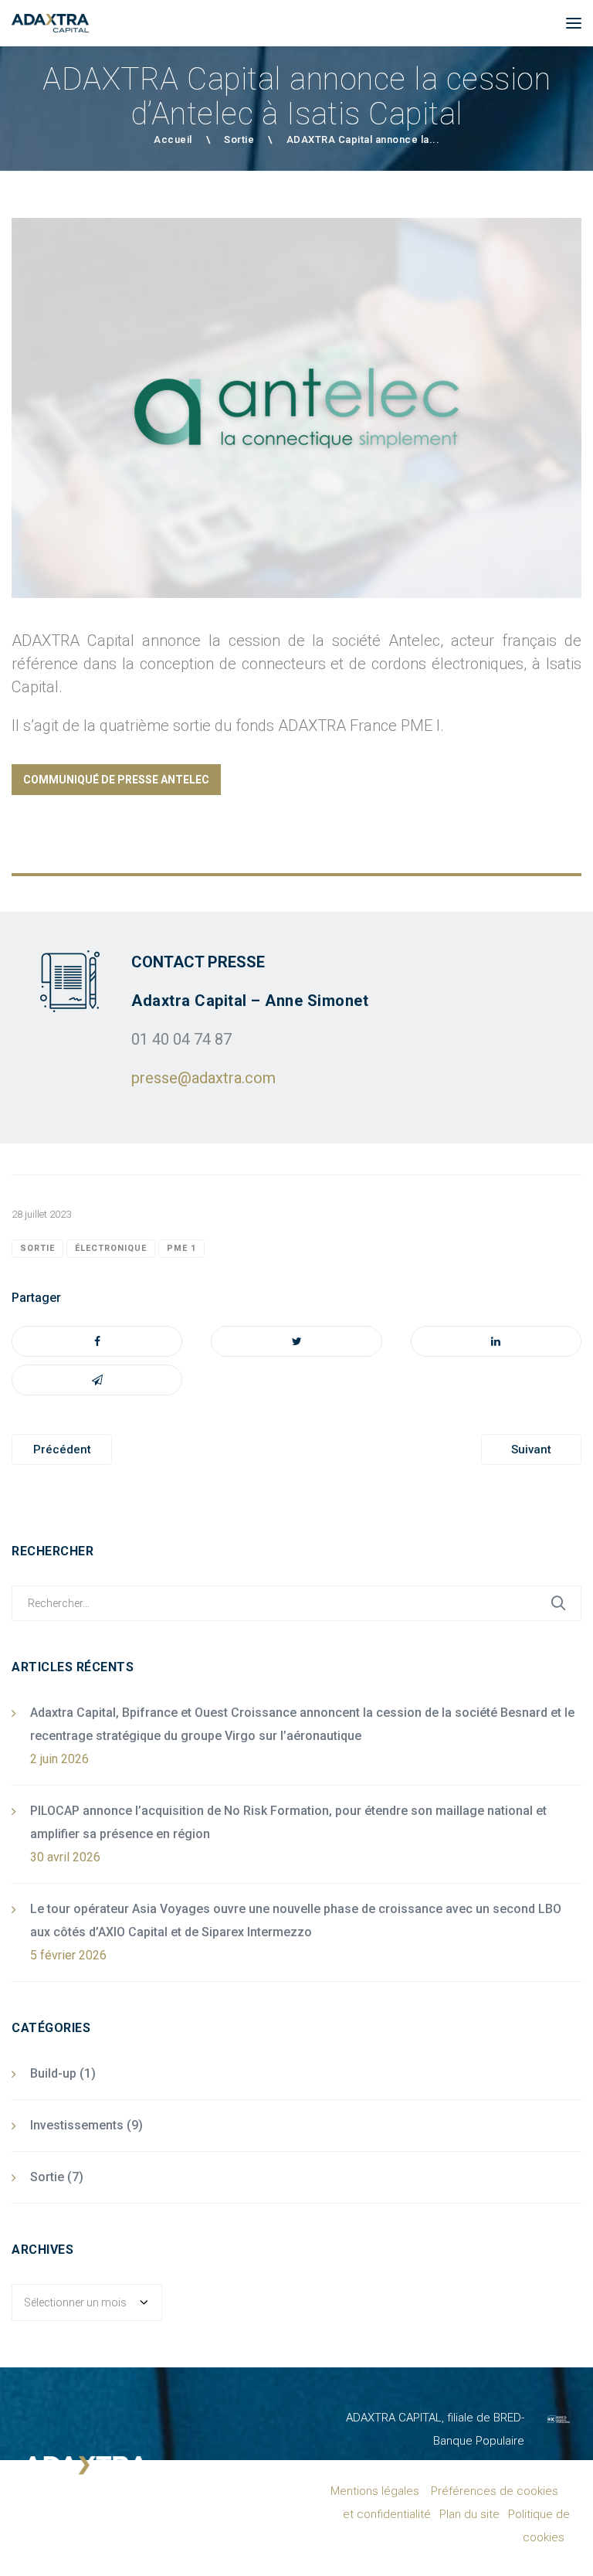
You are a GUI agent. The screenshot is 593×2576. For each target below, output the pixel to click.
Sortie (239, 139)
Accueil (173, 139)
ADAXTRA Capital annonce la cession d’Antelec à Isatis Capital (296, 97)
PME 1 (181, 1248)
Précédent (62, 1449)
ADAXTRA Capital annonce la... (363, 139)
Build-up (53, 2073)
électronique (111, 1248)
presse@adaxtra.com (203, 1078)
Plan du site (469, 2514)
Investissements (77, 2125)
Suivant (531, 1449)
